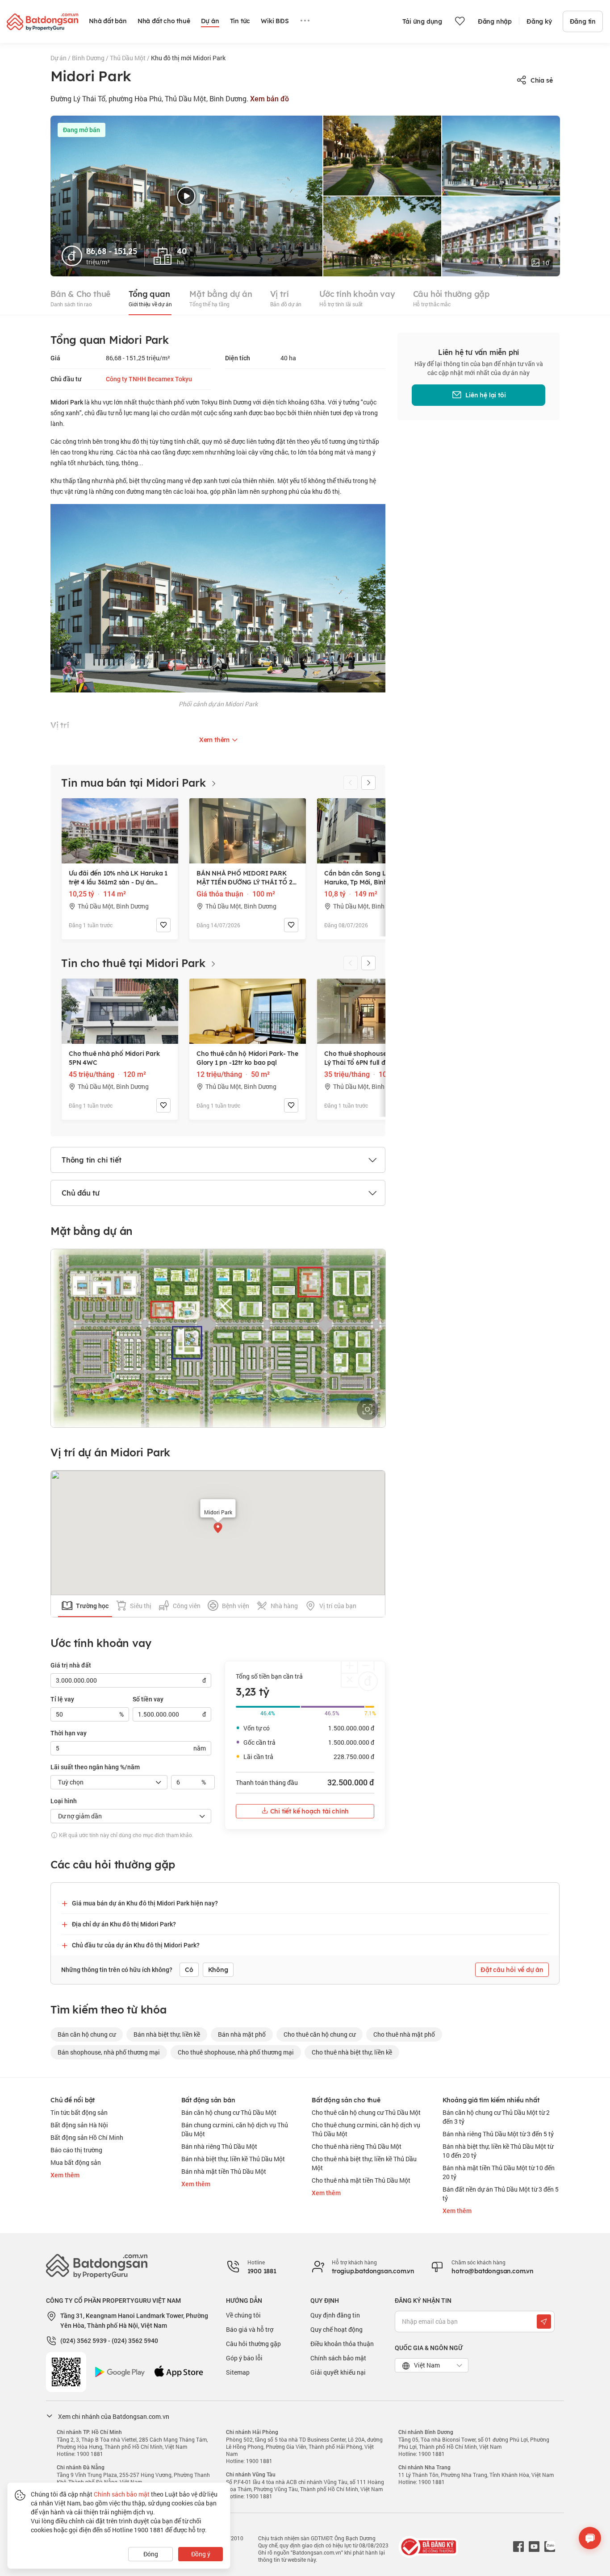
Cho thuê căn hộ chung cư (320, 2034)
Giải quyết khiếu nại (338, 2372)
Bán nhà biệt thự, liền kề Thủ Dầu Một (233, 2159)
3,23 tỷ (253, 1692)
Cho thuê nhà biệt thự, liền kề (352, 2052)
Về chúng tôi (243, 2315)
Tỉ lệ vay (62, 1699)
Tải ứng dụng (422, 21)
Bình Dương (89, 58)
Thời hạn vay (69, 1733)
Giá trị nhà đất (71, 1665)
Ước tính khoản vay (357, 298)
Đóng (151, 2554)
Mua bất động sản (76, 2162)
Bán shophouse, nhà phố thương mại (109, 2052)
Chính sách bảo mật (338, 2358)
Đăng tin (583, 21)
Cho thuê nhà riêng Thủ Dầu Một (357, 2146)
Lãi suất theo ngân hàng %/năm (95, 1767)
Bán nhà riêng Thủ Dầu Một (219, 2146)
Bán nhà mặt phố (242, 2034)
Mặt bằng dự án (221, 298)
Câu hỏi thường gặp (451, 298)
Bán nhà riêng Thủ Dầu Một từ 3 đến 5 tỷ (498, 2134)
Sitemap (238, 2372)
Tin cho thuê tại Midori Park (135, 963)
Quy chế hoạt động (336, 2329)
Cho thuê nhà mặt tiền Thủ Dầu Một (361, 2180)
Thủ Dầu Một (128, 58)
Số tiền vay (148, 1699)
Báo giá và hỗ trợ (250, 2329)
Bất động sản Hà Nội (79, 2125)
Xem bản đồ (269, 99)
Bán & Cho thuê (81, 298)
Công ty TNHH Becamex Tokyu (149, 379)
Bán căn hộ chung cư (87, 2034)
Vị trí (286, 298)
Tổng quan (150, 298)
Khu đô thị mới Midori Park (188, 58)
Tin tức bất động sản (79, 2112)
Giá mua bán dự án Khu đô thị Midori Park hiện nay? (145, 1903)
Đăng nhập (495, 21)
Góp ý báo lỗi (244, 2358)
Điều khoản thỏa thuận (342, 2344)
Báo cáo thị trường (76, 2150)
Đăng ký (539, 21)
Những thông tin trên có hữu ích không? (117, 1970)
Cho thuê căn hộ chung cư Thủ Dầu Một (366, 2112)
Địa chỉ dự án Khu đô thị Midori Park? (124, 1924)
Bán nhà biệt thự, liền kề (167, 2034)
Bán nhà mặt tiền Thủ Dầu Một (224, 2171)
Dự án (59, 58)
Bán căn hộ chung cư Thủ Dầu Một (229, 2112)
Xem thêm (65, 2175)
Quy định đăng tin (335, 2315)
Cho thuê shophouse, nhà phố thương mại (236, 2052)
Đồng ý (201, 2554)
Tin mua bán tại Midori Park (135, 783)
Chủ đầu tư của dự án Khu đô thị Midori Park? (136, 1945)
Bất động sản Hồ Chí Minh (87, 2137)
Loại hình (64, 1801)
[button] (368, 783)
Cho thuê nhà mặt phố (404, 2034)
